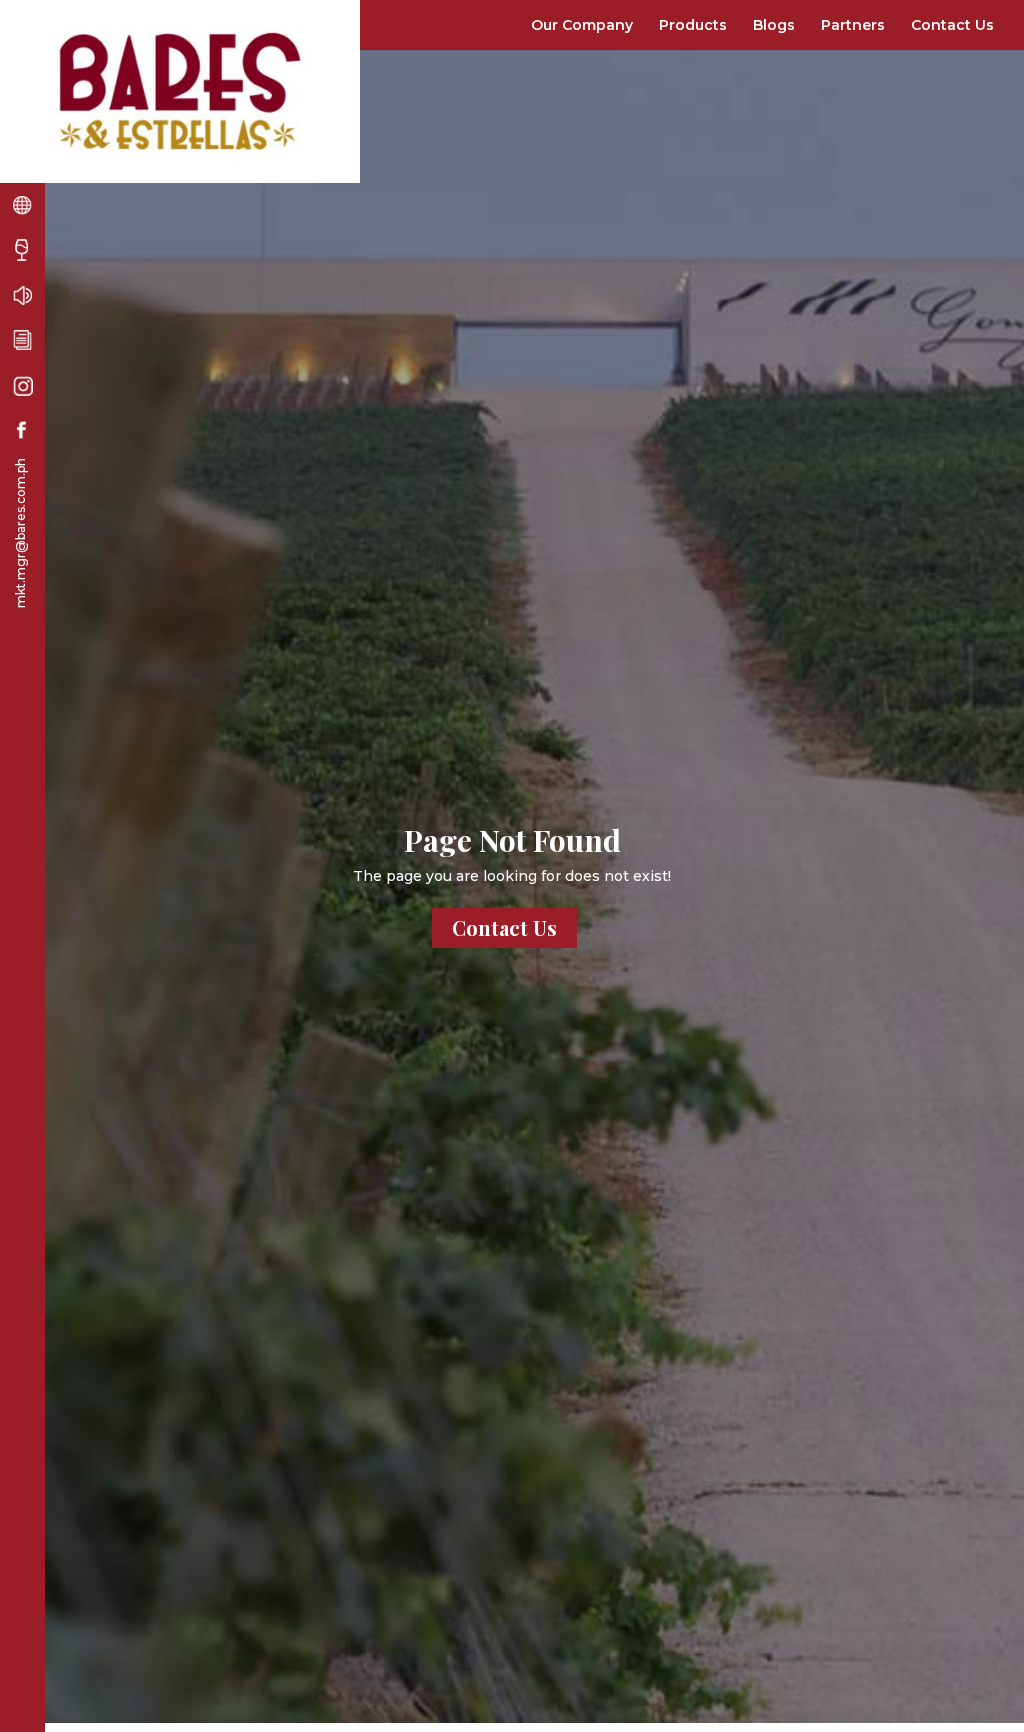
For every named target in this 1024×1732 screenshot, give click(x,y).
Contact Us (952, 25)
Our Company (582, 25)
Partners (853, 25)
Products (693, 25)
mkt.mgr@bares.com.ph (20, 533)
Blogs (774, 25)
